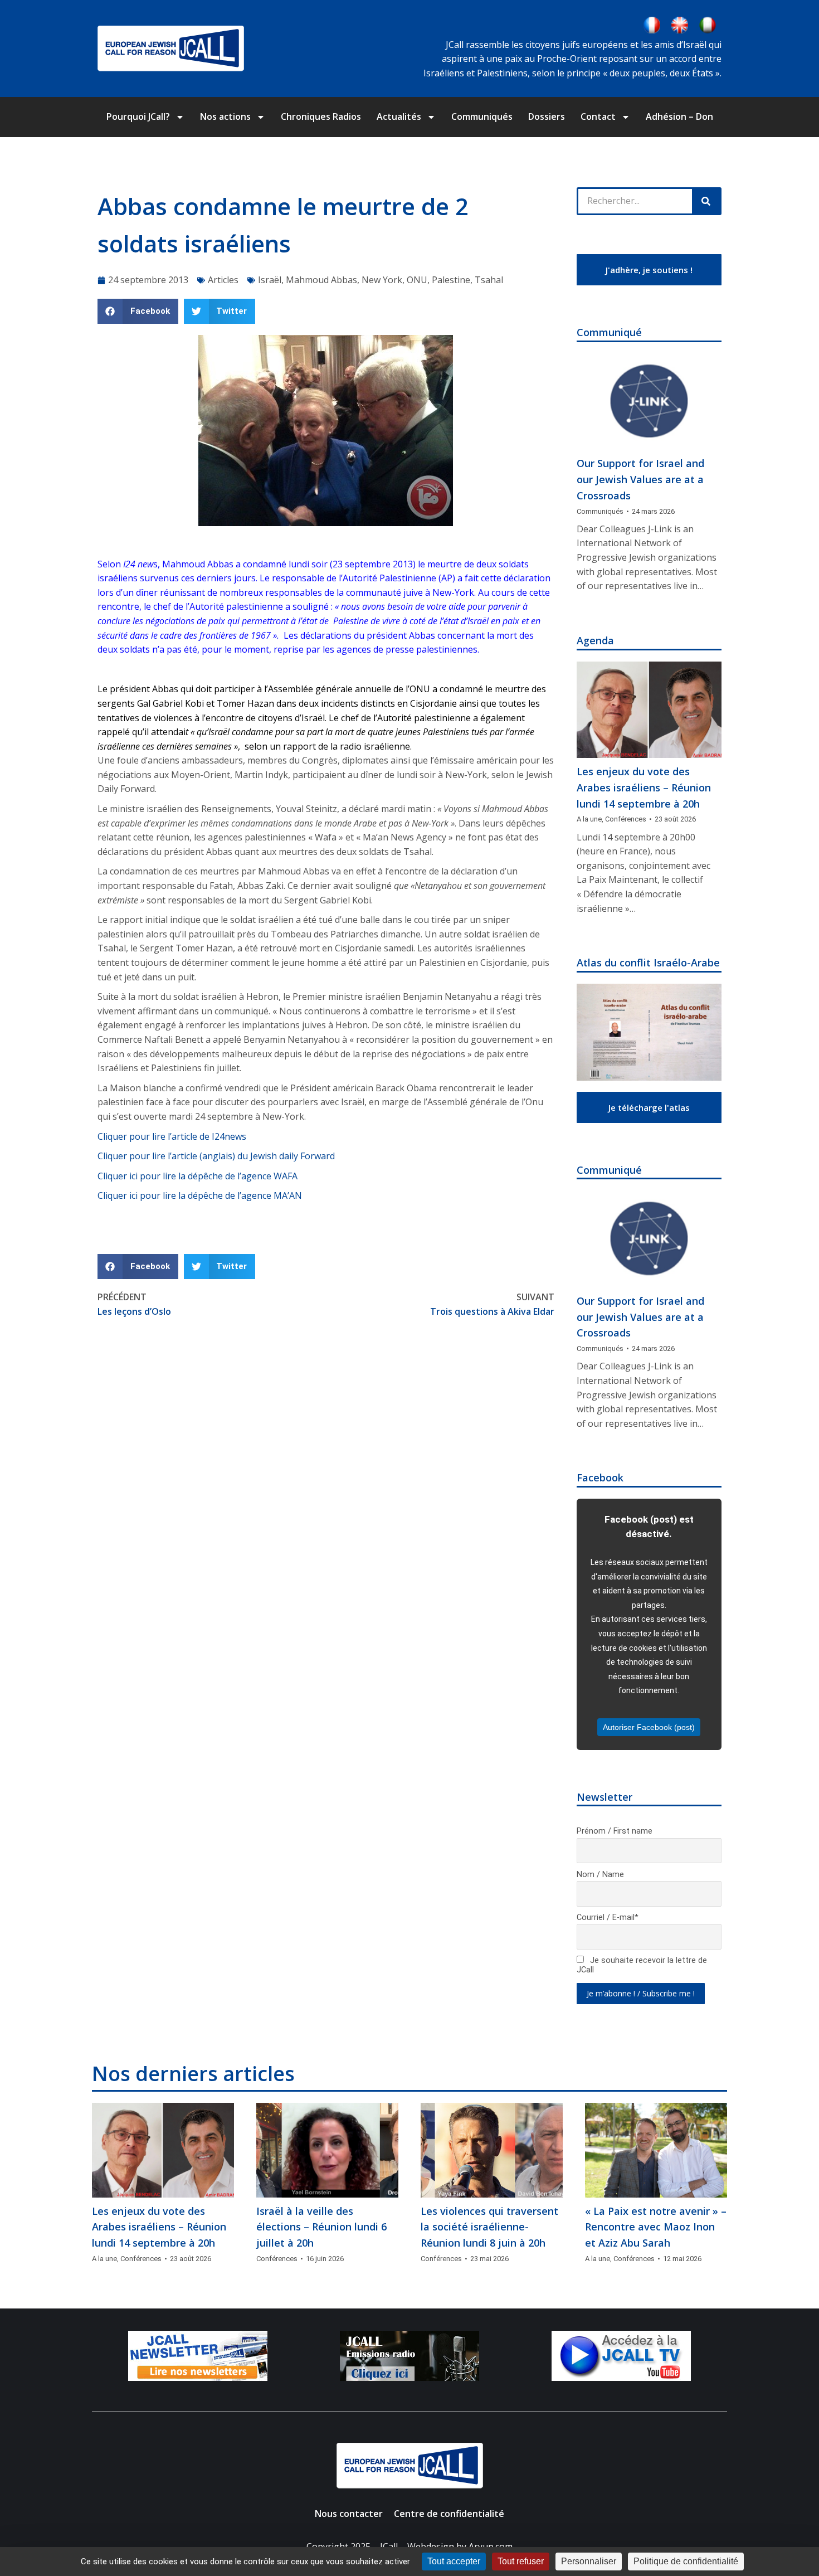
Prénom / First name (615, 1831)
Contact (598, 116)
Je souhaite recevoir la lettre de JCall (642, 1965)
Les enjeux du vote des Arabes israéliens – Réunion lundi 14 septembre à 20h (644, 788)
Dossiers (547, 116)
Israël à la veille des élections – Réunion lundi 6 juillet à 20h (321, 2227)
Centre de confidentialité (449, 2514)
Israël (270, 280)
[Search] (706, 201)
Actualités (399, 116)
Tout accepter (454, 2561)
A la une (589, 819)
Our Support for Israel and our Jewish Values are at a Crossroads (640, 479)
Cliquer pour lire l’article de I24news (172, 1136)
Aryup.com (491, 2546)
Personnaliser (589, 2561)
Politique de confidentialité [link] (686, 2561)
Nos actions (225, 116)
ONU (417, 280)
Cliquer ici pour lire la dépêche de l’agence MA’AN (200, 1195)
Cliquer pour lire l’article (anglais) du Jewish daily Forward (216, 1156)
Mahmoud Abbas (321, 280)
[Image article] (649, 402)
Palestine (451, 280)
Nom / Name (600, 1875)
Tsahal (489, 280)
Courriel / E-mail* (608, 1918)
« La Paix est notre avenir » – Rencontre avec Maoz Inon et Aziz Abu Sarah (656, 2227)
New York (382, 280)
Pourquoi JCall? (138, 116)
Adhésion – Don (679, 116)
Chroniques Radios (321, 116)
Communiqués (482, 116)
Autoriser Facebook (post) (649, 1727)
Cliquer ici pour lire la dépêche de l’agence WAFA (198, 1176)
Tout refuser (521, 2561)
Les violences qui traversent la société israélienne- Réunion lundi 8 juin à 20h (489, 2227)
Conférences (626, 819)
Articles (223, 280)
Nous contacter (349, 2514)
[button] (138, 311)
